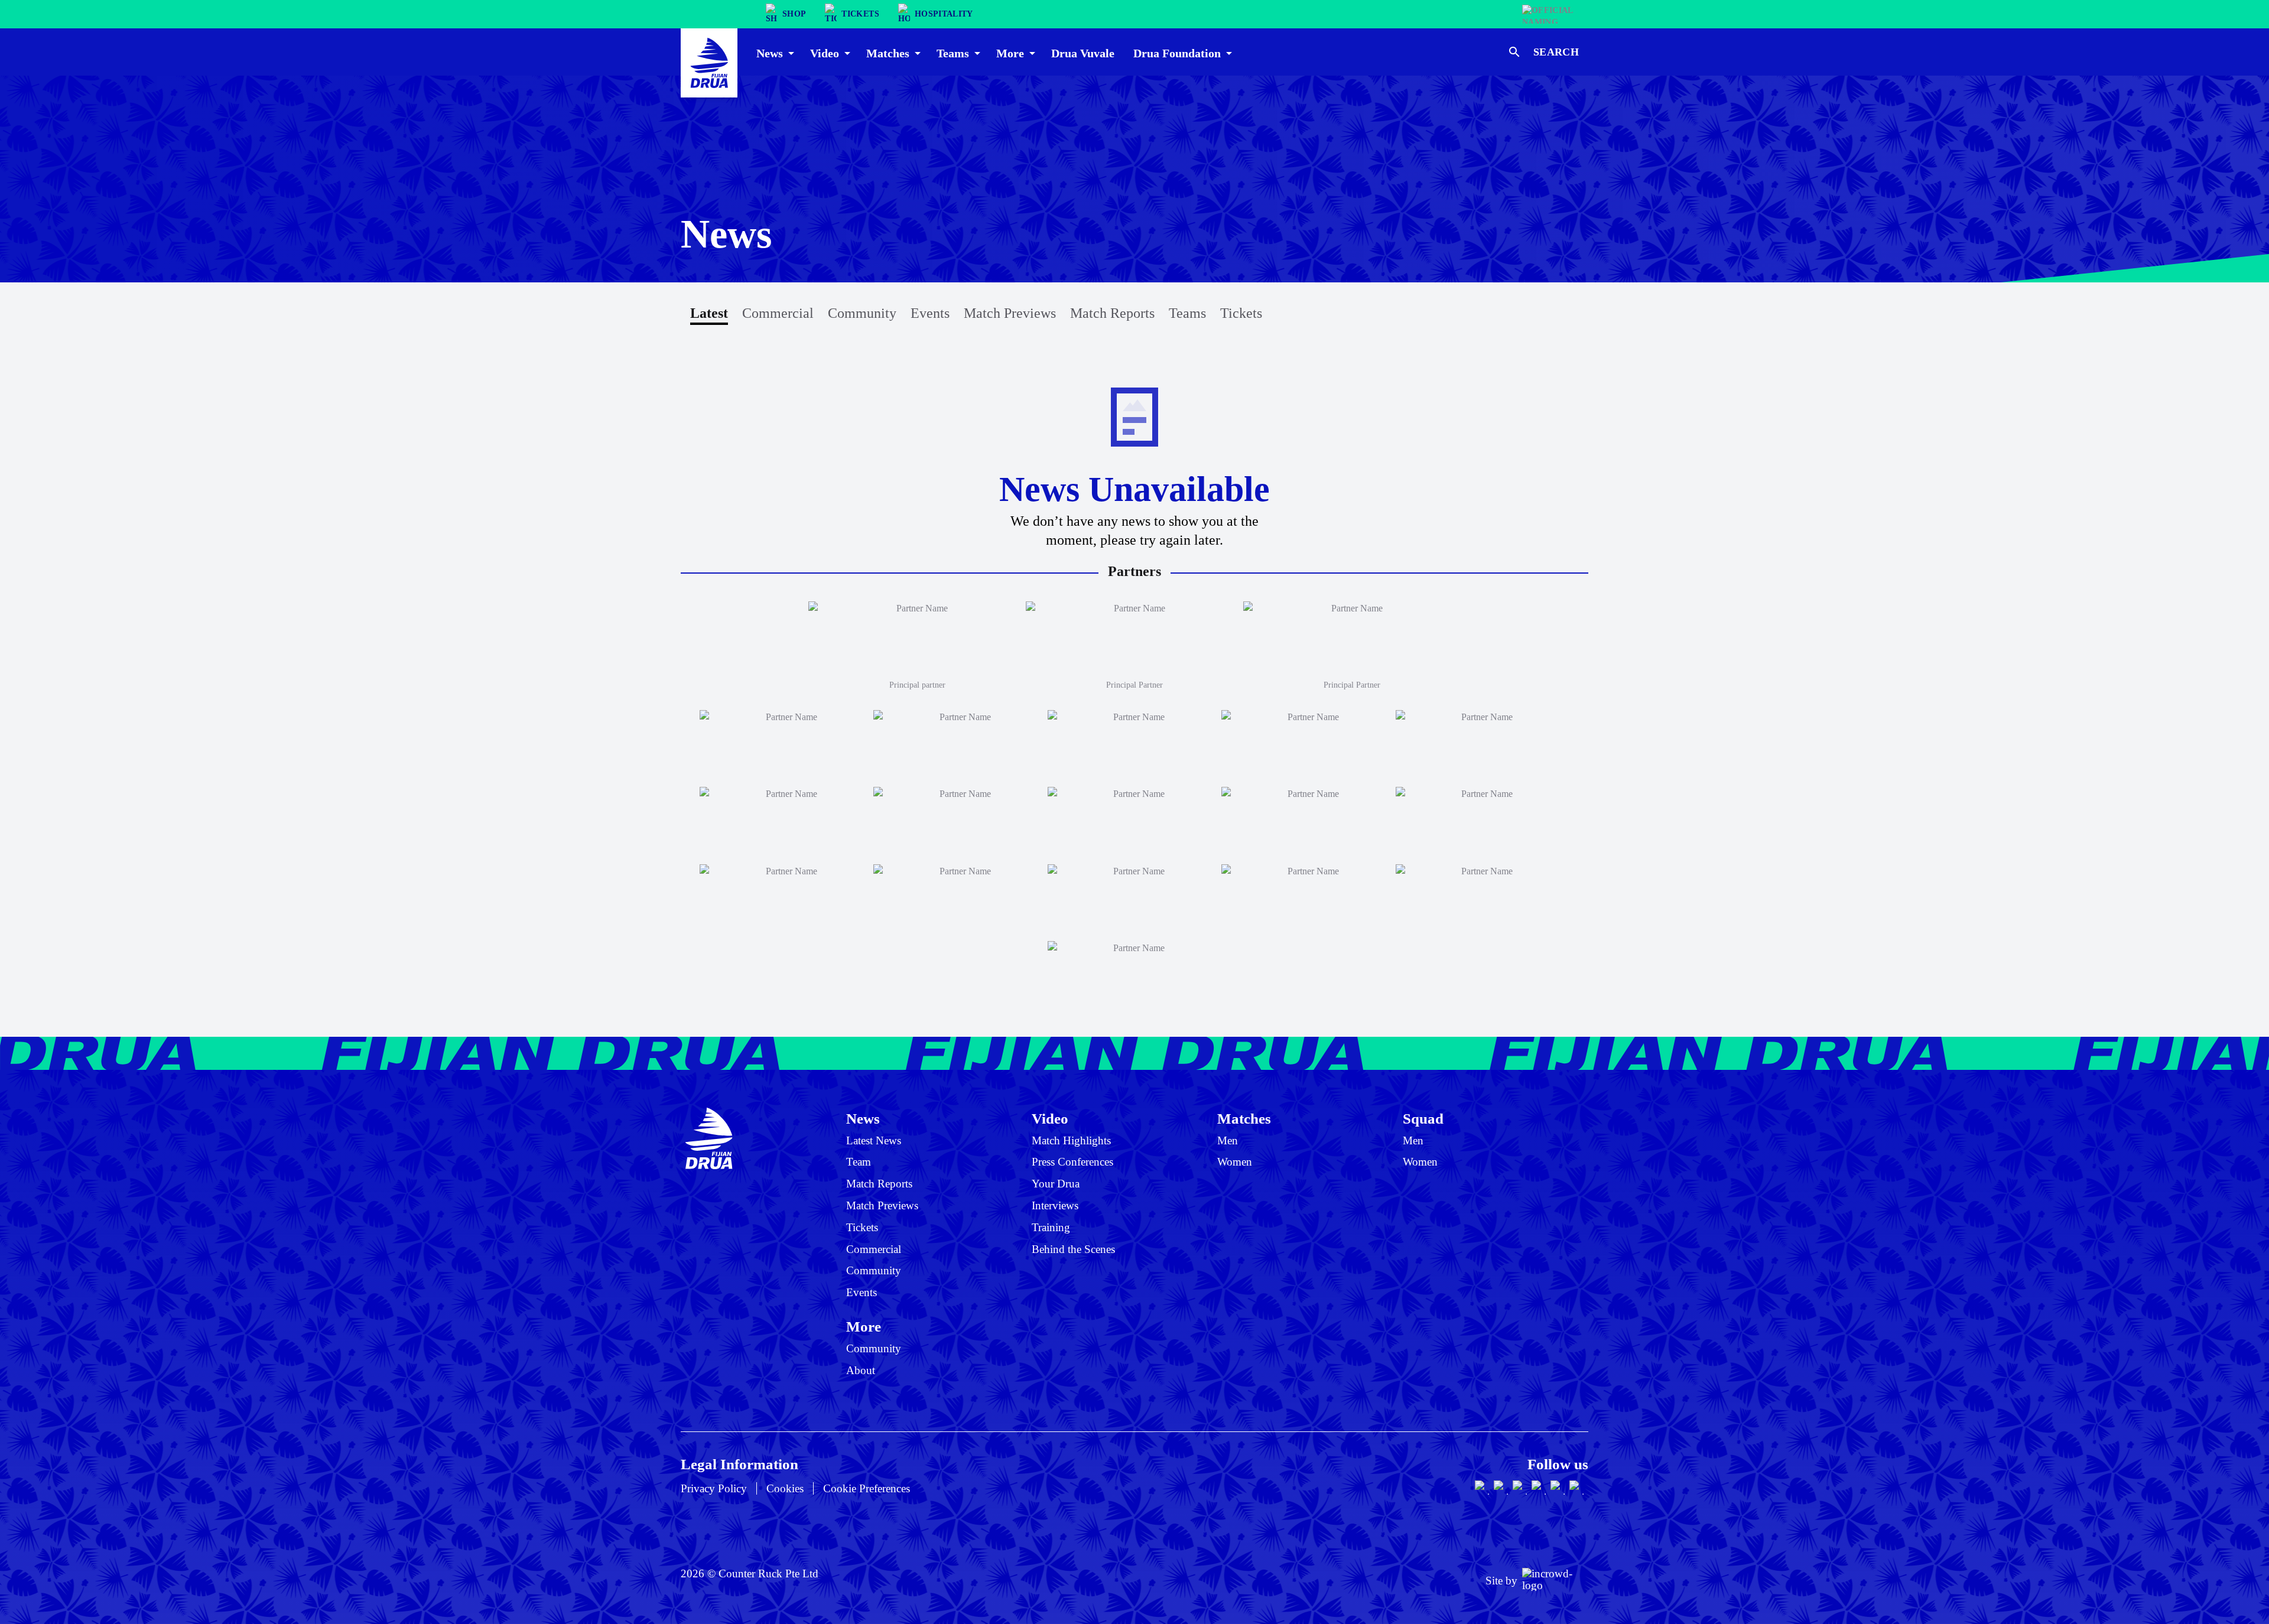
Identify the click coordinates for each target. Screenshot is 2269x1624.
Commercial (778, 313)
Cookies (785, 1488)
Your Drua (1056, 1184)
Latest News (874, 1140)
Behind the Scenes (1073, 1249)
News (863, 1118)
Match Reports (1112, 313)
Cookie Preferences (867, 1488)
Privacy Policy (714, 1488)
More (864, 1326)
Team (859, 1162)
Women (1235, 1162)
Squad (1423, 1118)
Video (1050, 1118)
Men (1228, 1140)
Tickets (1241, 313)
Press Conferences (1072, 1162)
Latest (709, 313)
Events (930, 313)
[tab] (774, 52)
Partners (1134, 571)
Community (862, 313)
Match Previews (1010, 313)
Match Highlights (1071, 1140)
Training (1051, 1227)
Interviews (1055, 1205)
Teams (1187, 313)
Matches (1244, 1118)
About (861, 1370)
